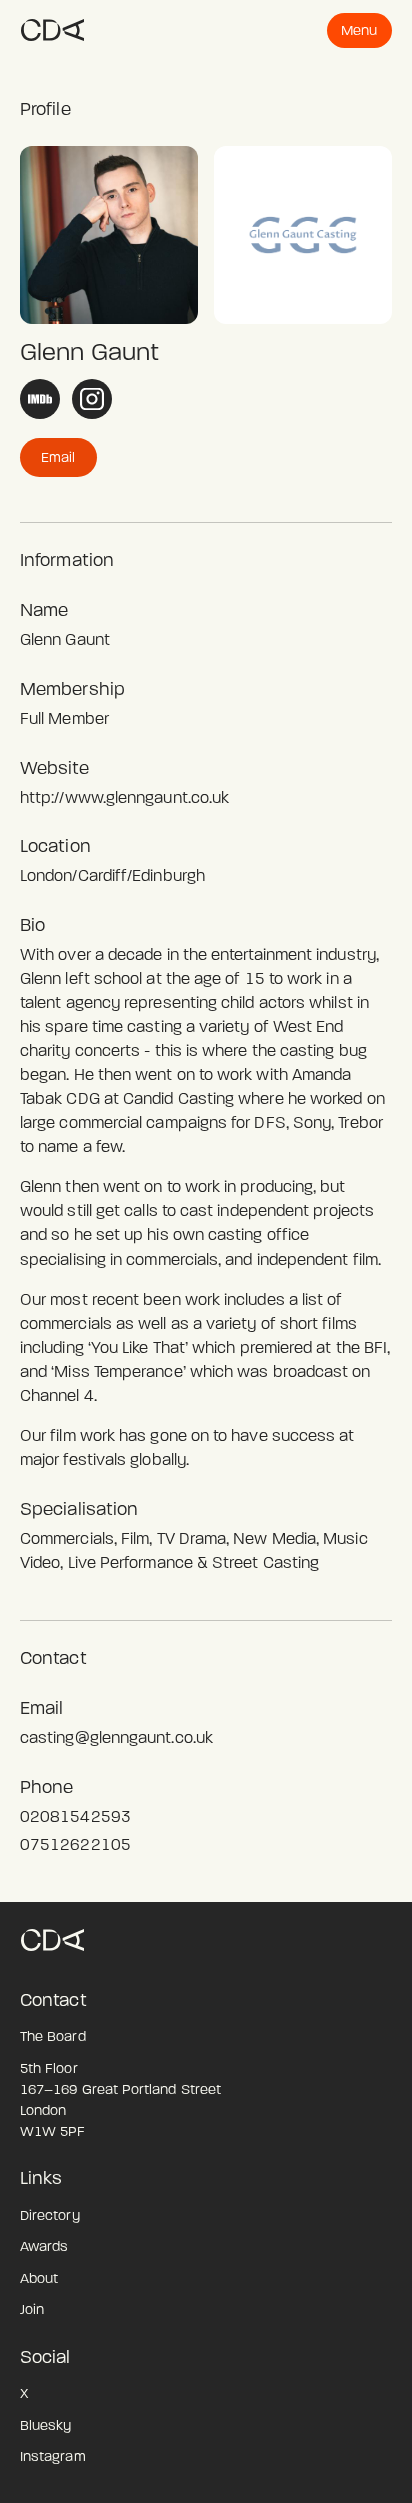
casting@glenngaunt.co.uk (116, 1737)
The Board (53, 2036)
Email (58, 457)
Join (32, 2309)
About (39, 2278)
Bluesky (46, 2425)
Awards (44, 2246)
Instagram (53, 2456)
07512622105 (75, 1844)
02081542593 (75, 1816)
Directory (50, 2215)
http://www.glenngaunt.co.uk (124, 797)
